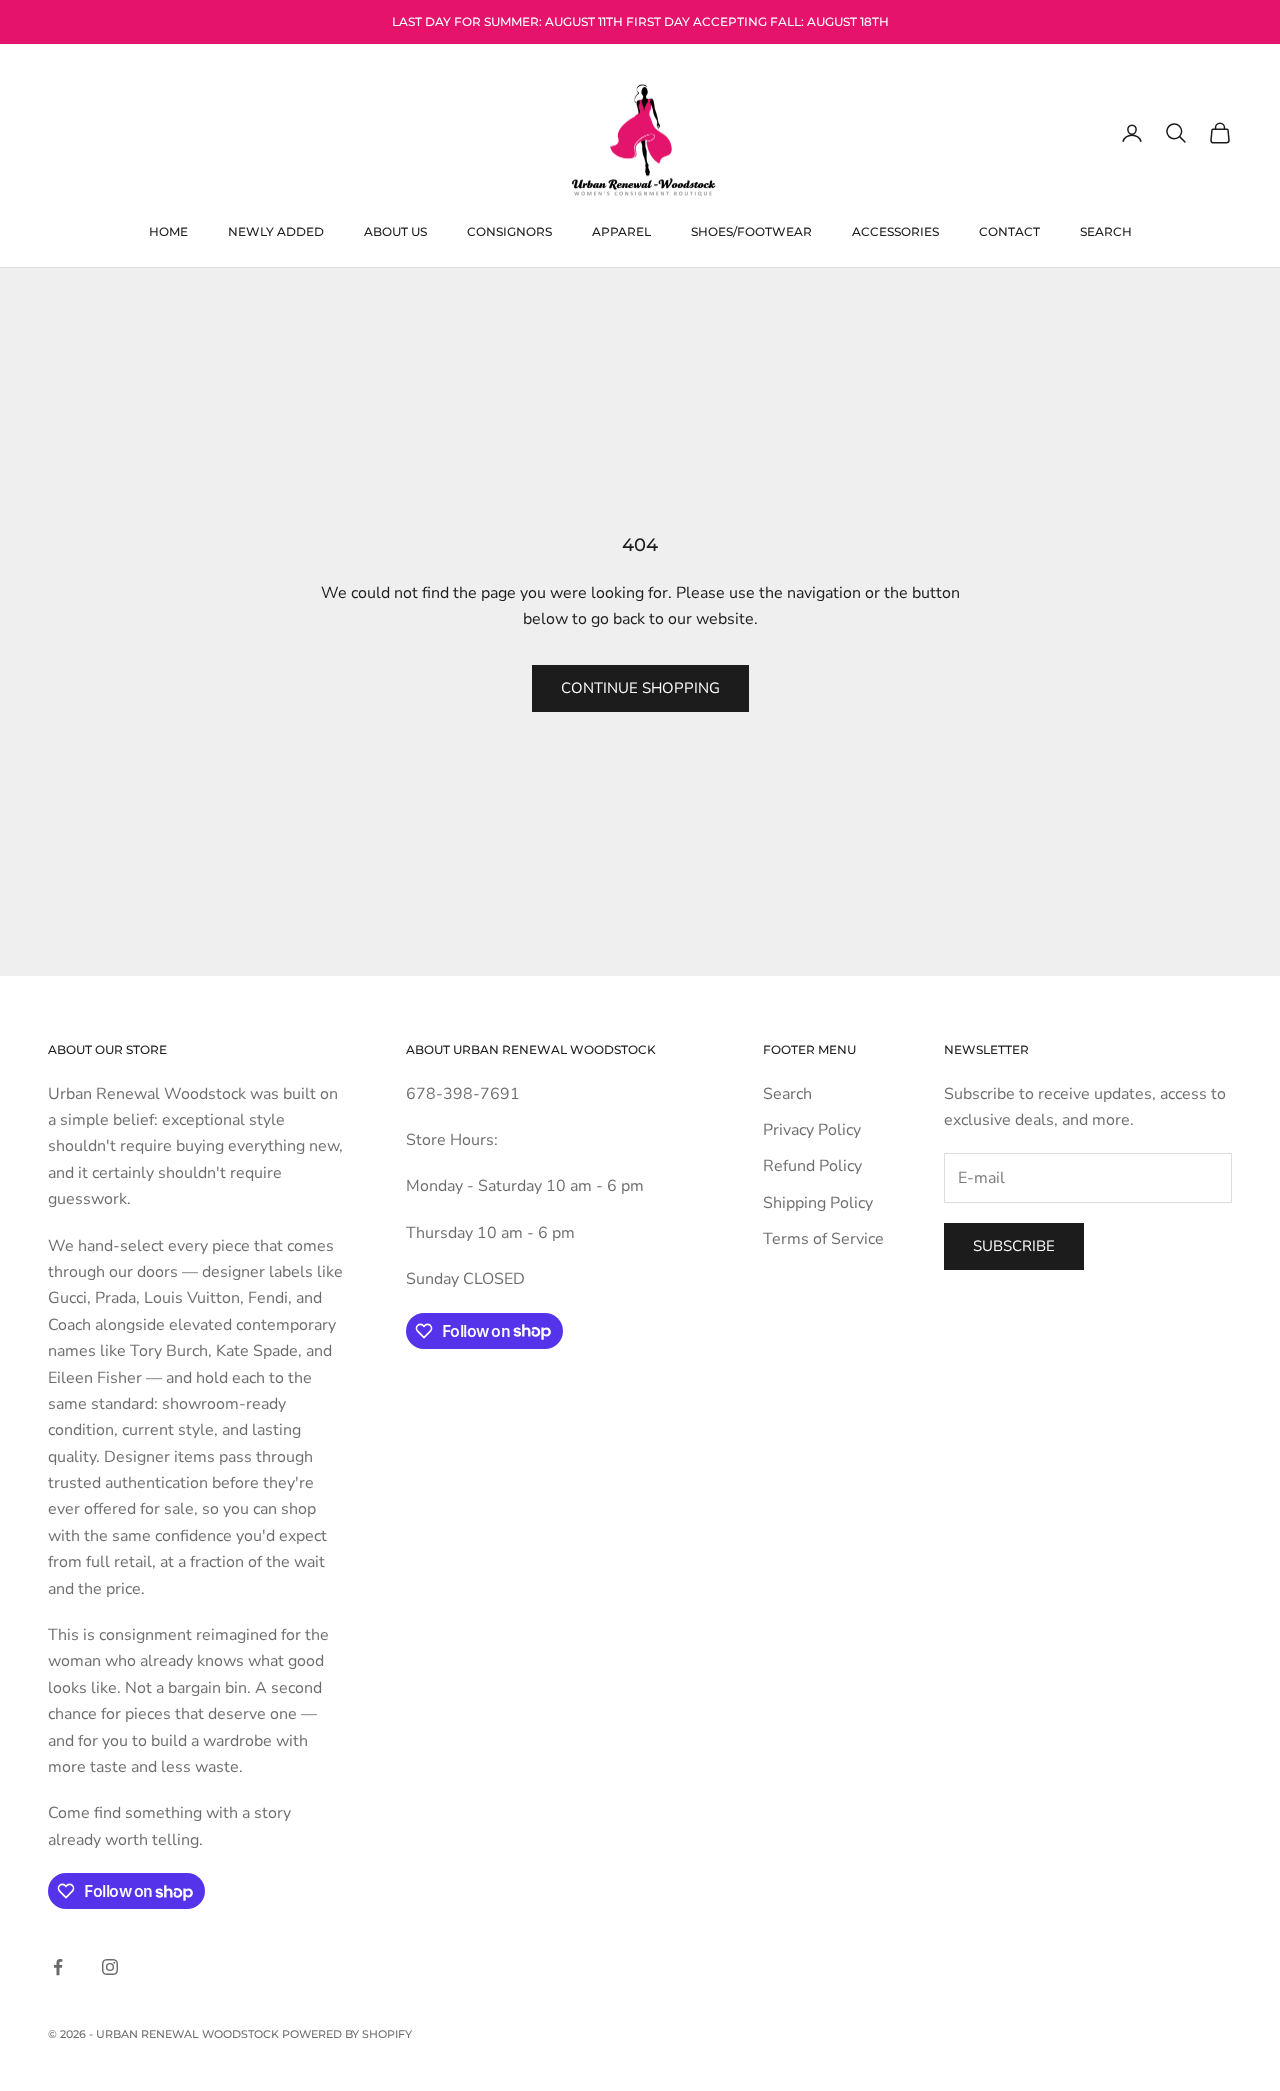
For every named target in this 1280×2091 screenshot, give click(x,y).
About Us (395, 230)
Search (1106, 230)
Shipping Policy (818, 1203)
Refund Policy (812, 1166)
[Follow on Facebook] (58, 1967)
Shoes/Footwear (751, 230)
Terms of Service (823, 1239)
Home (168, 230)
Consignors (509, 230)
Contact (1009, 230)
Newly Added (276, 230)
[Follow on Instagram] (110, 1967)
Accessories (895, 230)
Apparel (621, 230)
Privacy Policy (812, 1130)
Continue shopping (640, 688)
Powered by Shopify (347, 2034)
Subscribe (1014, 1246)
